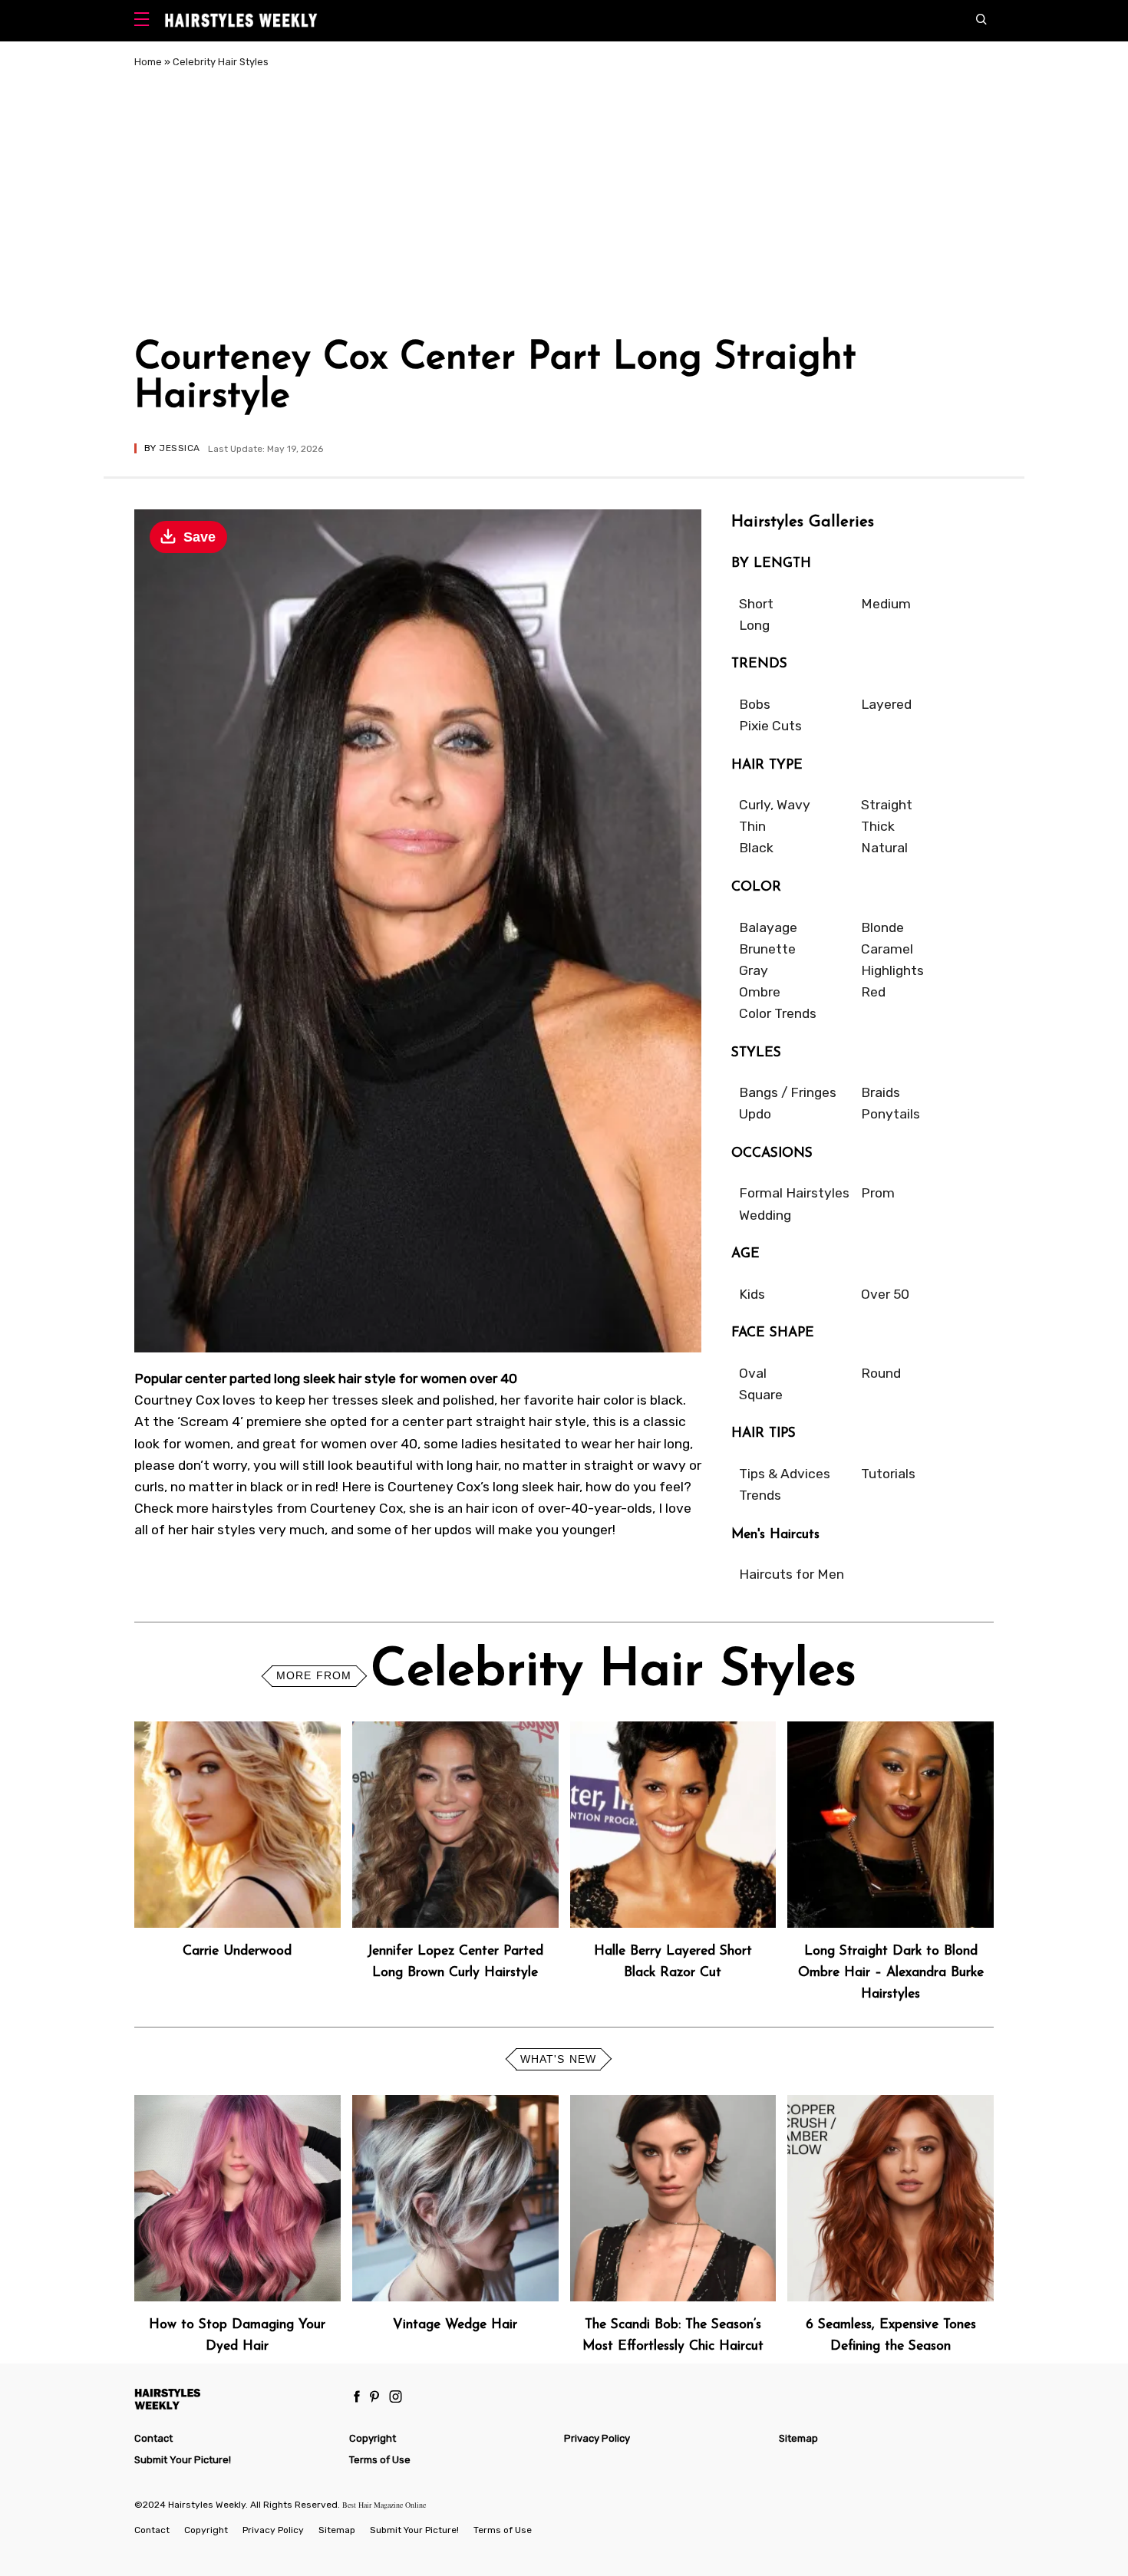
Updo (755, 1114)
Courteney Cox (356, 1508)
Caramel (887, 949)
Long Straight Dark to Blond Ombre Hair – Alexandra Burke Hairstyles (891, 1973)
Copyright (373, 2438)
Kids (752, 1294)
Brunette (767, 949)
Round (881, 1373)
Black (756, 848)
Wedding (765, 1215)
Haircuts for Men (792, 1574)
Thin (752, 826)
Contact (153, 2438)
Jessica (179, 448)
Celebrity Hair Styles (221, 62)
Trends (760, 1495)
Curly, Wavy (775, 805)
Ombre (760, 992)
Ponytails (891, 1114)
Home (148, 62)
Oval (753, 1373)
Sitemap (798, 2438)
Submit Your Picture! (183, 2460)
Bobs (755, 704)
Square (761, 1395)
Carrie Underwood (237, 1951)
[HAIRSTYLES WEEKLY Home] (235, 2398)
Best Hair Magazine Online (384, 2505)
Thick (878, 826)
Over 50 (885, 1294)
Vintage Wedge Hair (455, 2325)
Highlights (892, 970)
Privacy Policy (597, 2438)
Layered (886, 704)
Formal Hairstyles (794, 1193)
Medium (886, 604)
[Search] (985, 21)
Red (873, 992)
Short (756, 604)
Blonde (882, 927)
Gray (754, 970)
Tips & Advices (785, 1474)
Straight (887, 805)
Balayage (768, 927)
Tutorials (888, 1474)
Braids (881, 1092)
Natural (884, 848)
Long (754, 625)
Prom (878, 1193)
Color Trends (778, 1013)
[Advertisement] (564, 206)
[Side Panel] (145, 21)
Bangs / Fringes (788, 1092)
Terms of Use (380, 2460)
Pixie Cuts (770, 726)
